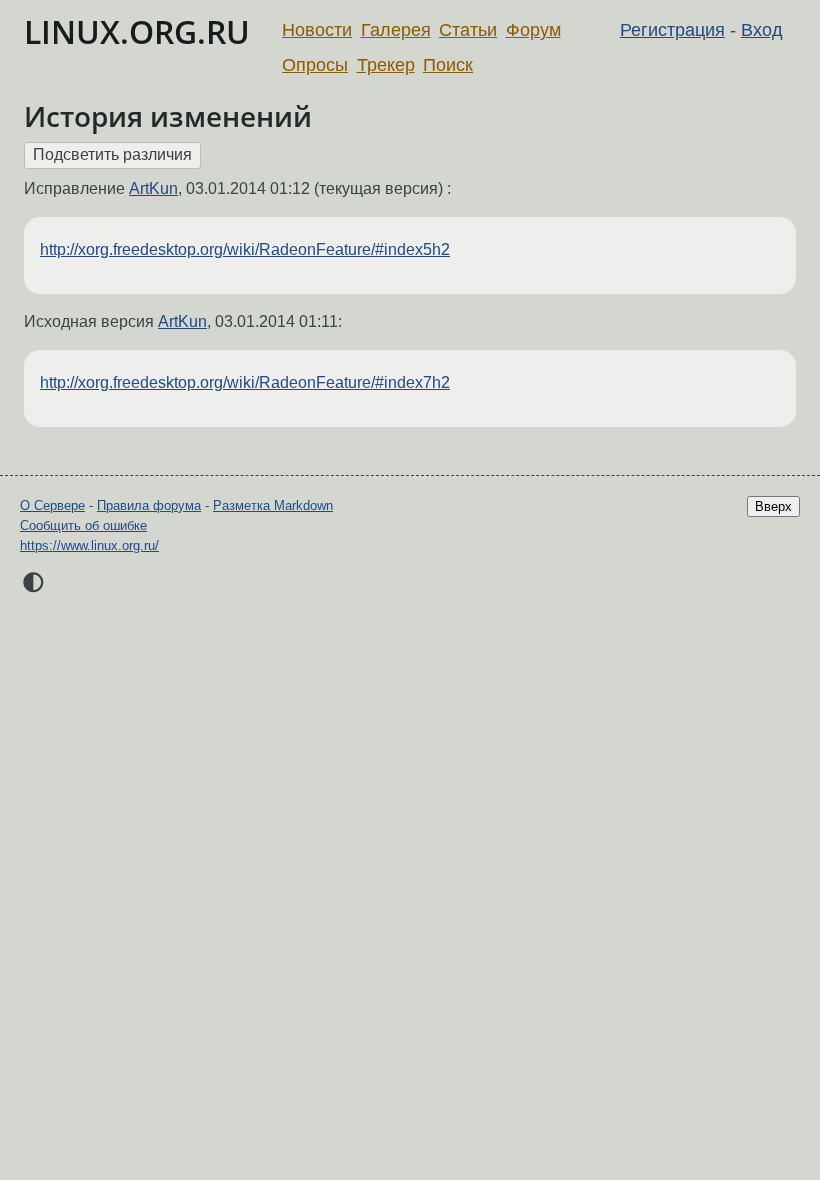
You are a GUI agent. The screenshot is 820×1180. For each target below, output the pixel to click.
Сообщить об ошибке (83, 525)
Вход (762, 30)
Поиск (448, 65)
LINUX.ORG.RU (137, 31)
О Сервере (52, 505)
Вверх (773, 506)
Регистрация (672, 30)
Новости (317, 30)
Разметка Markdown (273, 505)
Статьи (468, 30)
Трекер (386, 65)
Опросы (315, 65)
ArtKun (153, 188)
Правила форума (149, 505)
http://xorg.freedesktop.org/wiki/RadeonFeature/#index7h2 (245, 382)
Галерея (396, 30)
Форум (533, 30)
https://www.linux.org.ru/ (89, 545)
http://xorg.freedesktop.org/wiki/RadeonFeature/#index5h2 (245, 249)
